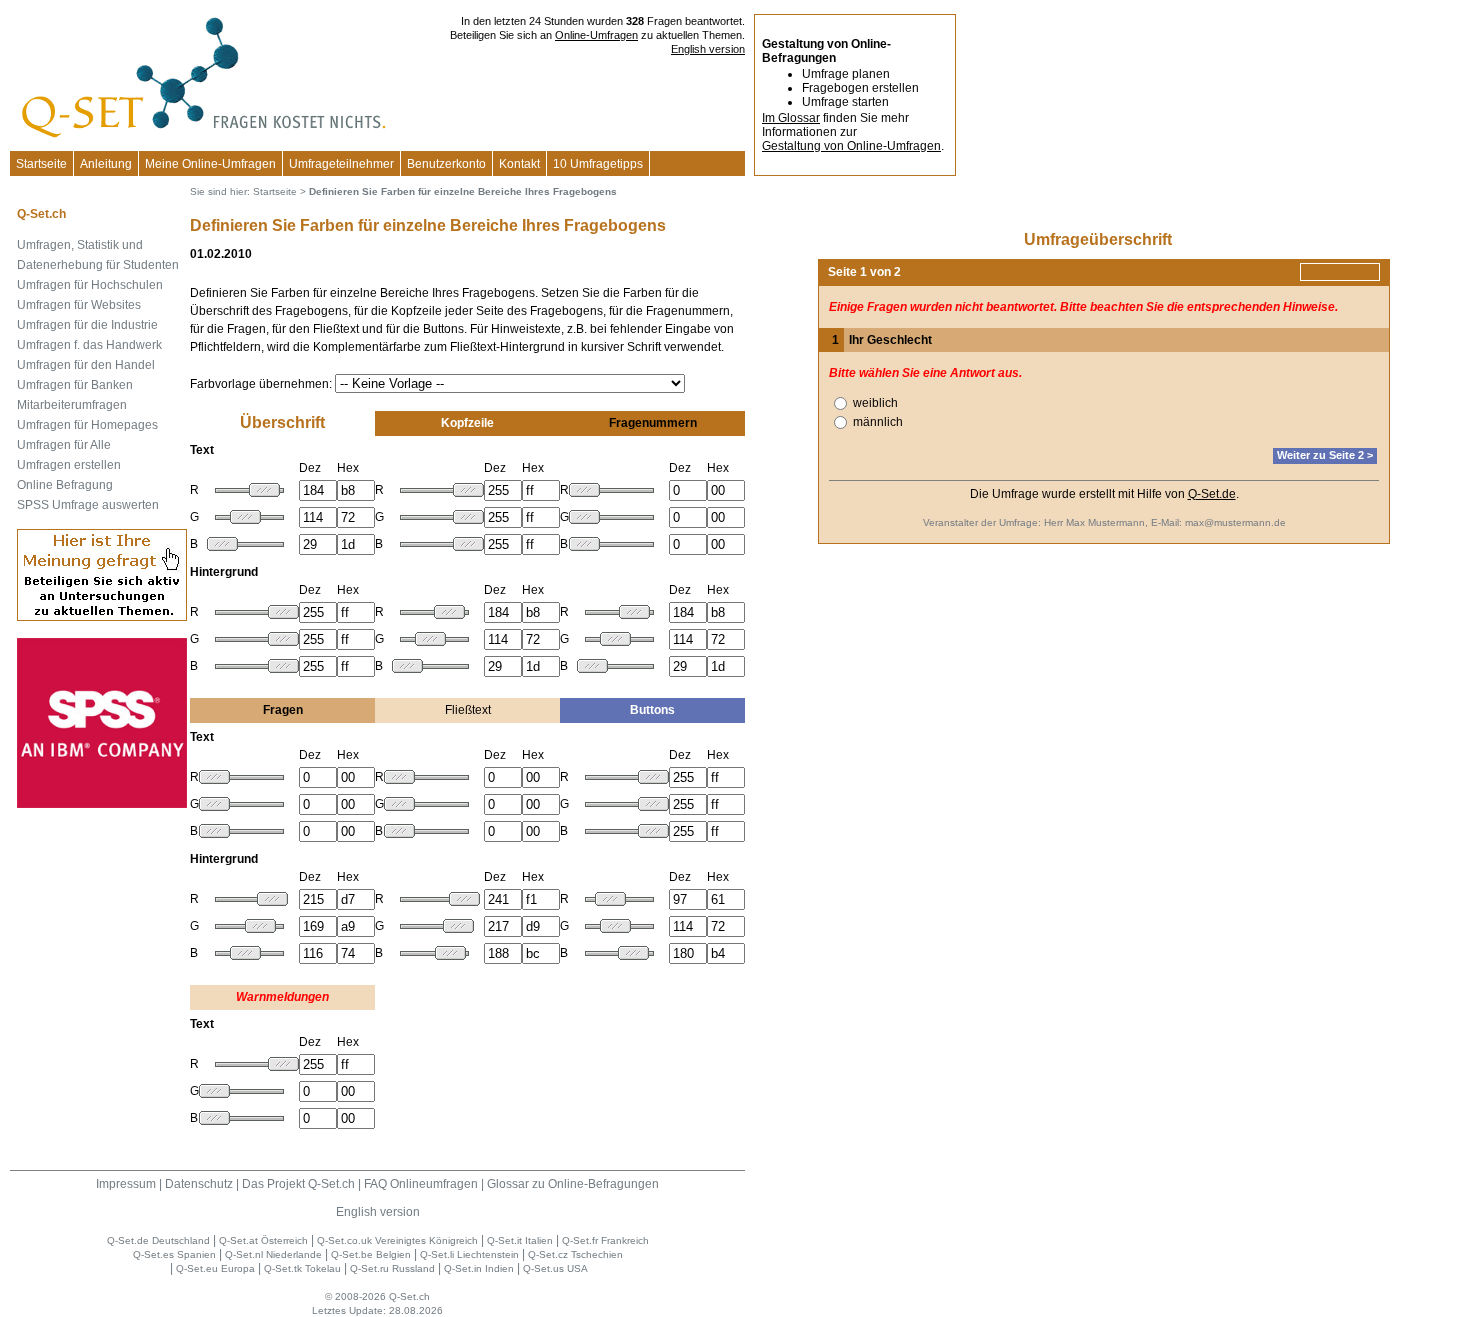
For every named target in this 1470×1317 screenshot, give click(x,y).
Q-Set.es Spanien (174, 1254)
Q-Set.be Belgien (371, 1254)
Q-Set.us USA (555, 1268)
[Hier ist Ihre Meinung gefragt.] (102, 617)
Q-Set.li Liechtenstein (469, 1254)
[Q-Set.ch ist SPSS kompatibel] (102, 804)
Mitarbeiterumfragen (72, 405)
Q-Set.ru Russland (392, 1268)
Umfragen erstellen (69, 465)
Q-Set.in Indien (479, 1268)
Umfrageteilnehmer (341, 164)
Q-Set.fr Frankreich (605, 1240)
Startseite (41, 164)
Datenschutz (199, 1184)
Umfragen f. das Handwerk (89, 345)
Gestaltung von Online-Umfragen (851, 146)
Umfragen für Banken (75, 385)
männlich (878, 422)
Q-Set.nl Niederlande (273, 1254)
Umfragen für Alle (64, 445)
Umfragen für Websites (79, 305)
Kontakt (519, 164)
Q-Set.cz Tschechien (575, 1254)
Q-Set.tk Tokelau (302, 1268)
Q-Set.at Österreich (263, 1240)
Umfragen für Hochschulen (90, 285)
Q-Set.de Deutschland (158, 1240)
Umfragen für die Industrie (87, 325)
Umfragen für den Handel (86, 365)
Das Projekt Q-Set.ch (298, 1184)
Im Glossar (791, 118)
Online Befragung (65, 485)
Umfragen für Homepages (87, 425)
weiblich (875, 403)
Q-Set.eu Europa (215, 1268)
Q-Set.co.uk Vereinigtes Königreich (397, 1240)
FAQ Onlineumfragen (421, 1184)
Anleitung (106, 164)
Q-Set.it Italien (520, 1240)
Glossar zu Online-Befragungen (573, 1184)
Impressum (126, 1184)
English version (708, 49)
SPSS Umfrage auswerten (88, 505)
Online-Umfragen (596, 35)
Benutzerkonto (446, 164)
